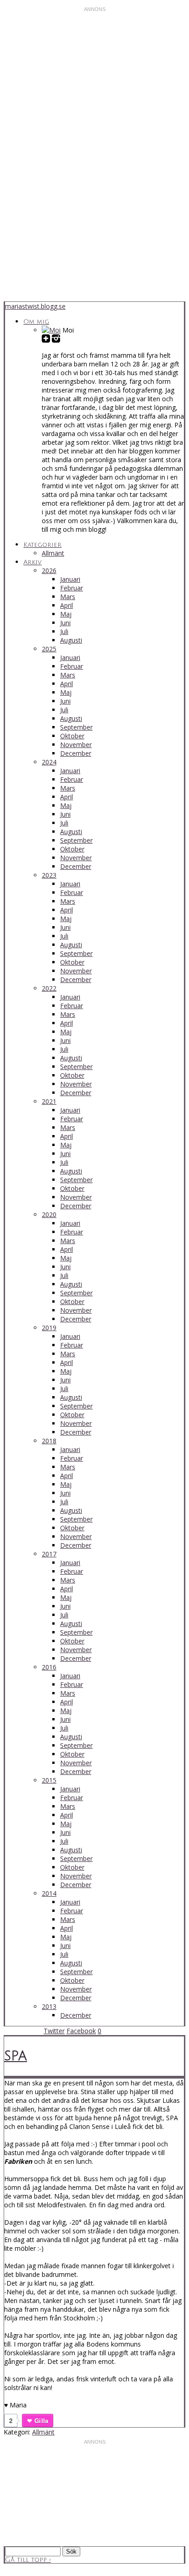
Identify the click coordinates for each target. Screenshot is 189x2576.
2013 (49, 2006)
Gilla (41, 2420)
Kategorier (42, 545)
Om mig (36, 322)
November (76, 745)
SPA (16, 2056)
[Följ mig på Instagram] (56, 339)
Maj (66, 614)
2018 (49, 1441)
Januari (70, 579)
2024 (49, 762)
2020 (49, 1214)
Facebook (81, 2031)
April (67, 605)
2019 (49, 1328)
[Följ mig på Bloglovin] (46, 339)
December (76, 753)
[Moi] (51, 330)
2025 (49, 649)
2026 (49, 570)
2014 (49, 1893)
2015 (49, 1780)
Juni (65, 623)
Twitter (54, 2031)
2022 (49, 988)
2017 (49, 1554)
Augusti (71, 640)
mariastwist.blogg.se (35, 306)
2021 (49, 1101)
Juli (64, 631)
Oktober (72, 736)
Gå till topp (28, 2560)
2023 (49, 875)
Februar (72, 588)
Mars (68, 597)
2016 (49, 1667)
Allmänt (53, 553)
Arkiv (33, 562)
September (76, 727)
